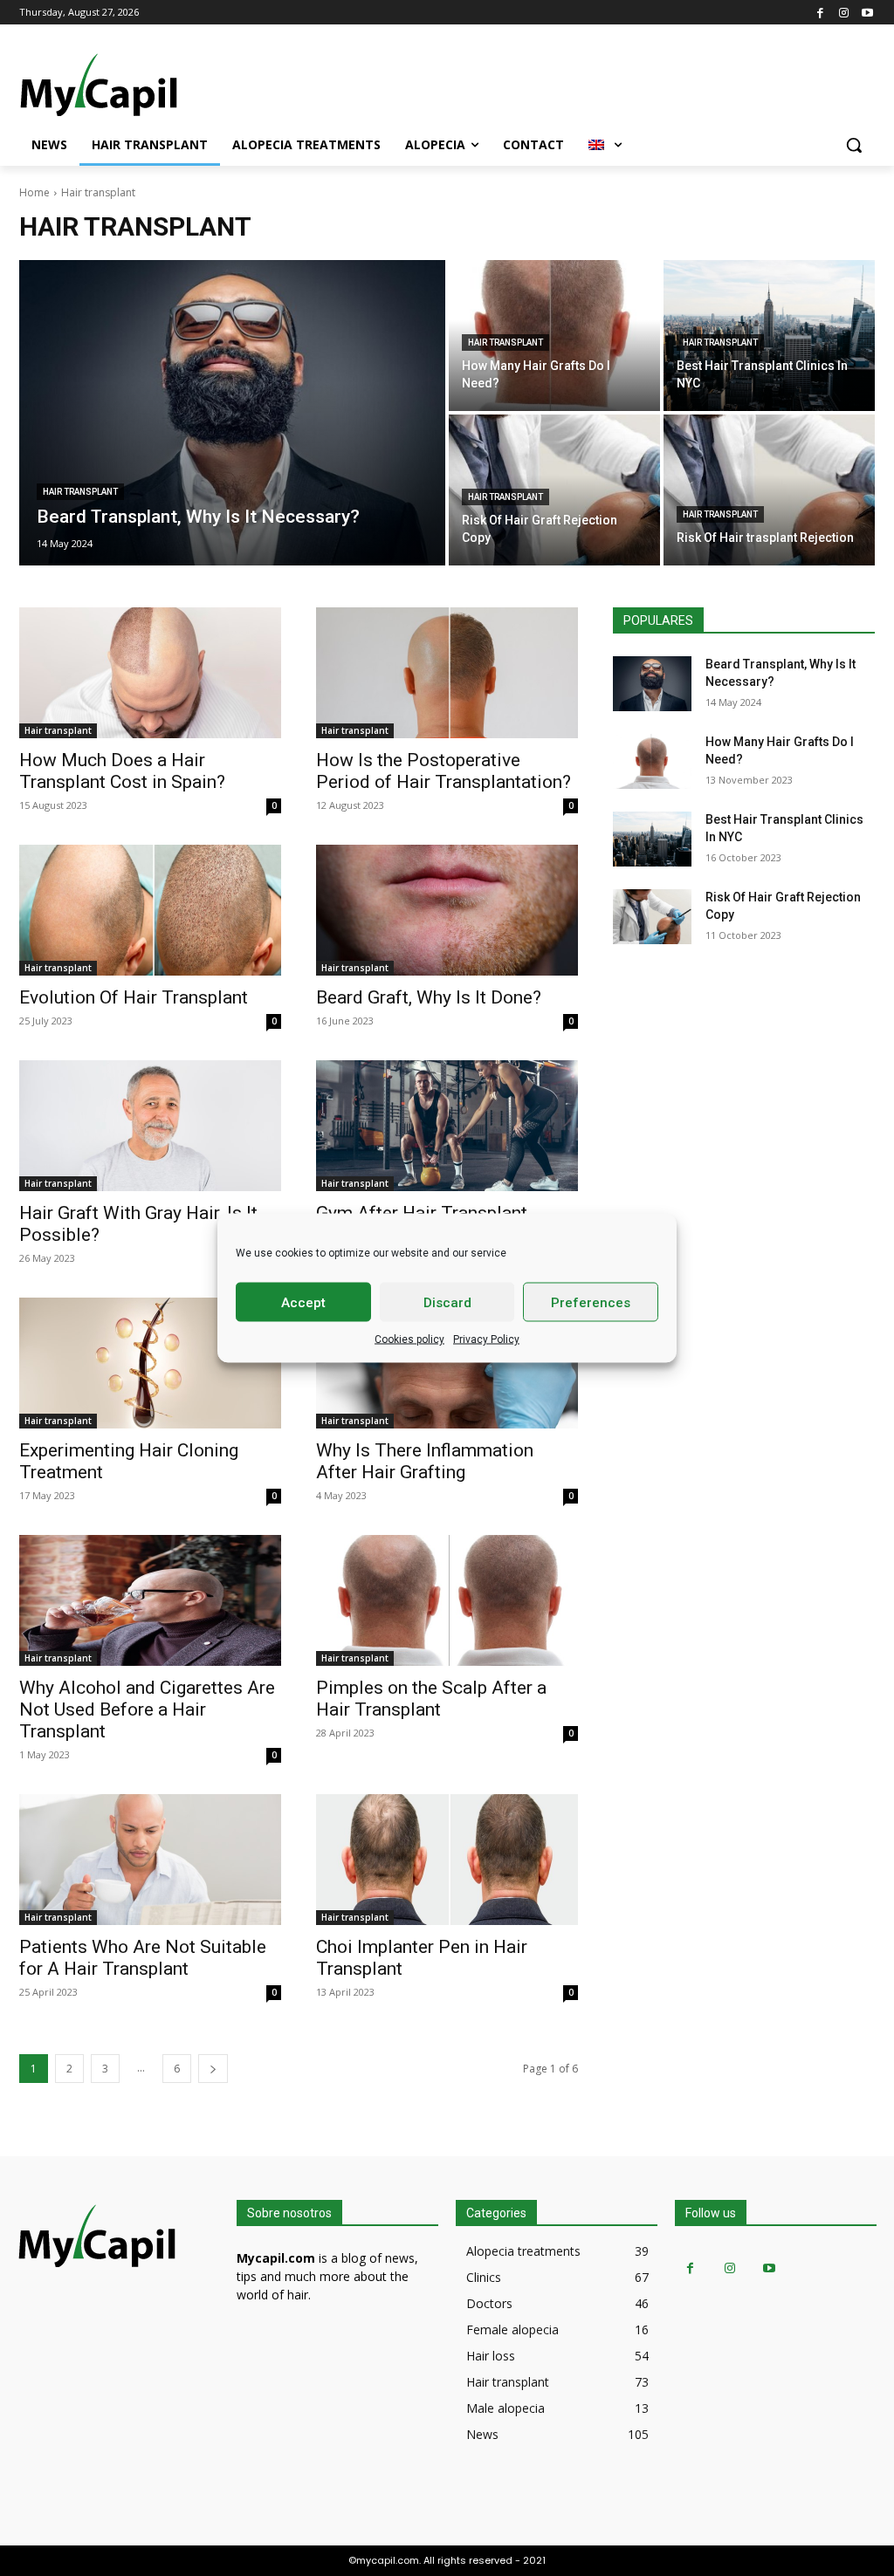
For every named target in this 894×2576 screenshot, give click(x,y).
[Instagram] (844, 12)
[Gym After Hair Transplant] (447, 1126)
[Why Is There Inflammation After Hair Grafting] (447, 1363)
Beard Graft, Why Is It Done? (429, 997)
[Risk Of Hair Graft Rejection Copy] (554, 490)
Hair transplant (80, 492)
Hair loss (491, 2356)
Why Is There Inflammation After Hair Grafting (425, 1461)
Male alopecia (505, 2408)
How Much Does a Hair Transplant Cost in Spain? (122, 771)
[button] (854, 145)
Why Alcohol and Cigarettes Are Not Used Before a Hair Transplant (147, 1709)
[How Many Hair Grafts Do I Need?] (554, 336)
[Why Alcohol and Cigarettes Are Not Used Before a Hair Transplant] (150, 1600)
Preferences (591, 1302)
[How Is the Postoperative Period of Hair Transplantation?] (447, 673)
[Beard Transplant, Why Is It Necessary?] (232, 413)
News (482, 2434)
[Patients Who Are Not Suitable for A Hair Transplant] (150, 1860)
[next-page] (213, 2069)
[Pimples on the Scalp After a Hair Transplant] (447, 1600)
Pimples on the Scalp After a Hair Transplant (431, 1699)
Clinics (484, 2277)
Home (34, 192)
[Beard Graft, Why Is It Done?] (447, 910)
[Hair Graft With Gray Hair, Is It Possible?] (150, 1126)
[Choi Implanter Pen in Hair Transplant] (447, 1860)
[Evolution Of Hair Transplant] (150, 910)
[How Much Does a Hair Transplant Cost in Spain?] (150, 673)
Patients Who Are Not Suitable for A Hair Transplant (143, 1958)
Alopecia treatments (523, 2251)
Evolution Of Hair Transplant (134, 997)
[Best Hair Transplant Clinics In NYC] (769, 336)
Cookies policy (409, 1339)
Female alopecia (512, 2329)
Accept (303, 1302)
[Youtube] (867, 12)
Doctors (489, 2303)
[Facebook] (820, 12)
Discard (447, 1302)
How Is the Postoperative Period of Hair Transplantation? (444, 771)
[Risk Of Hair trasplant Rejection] (769, 490)
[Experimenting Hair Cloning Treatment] (150, 1363)
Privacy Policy (486, 1339)
